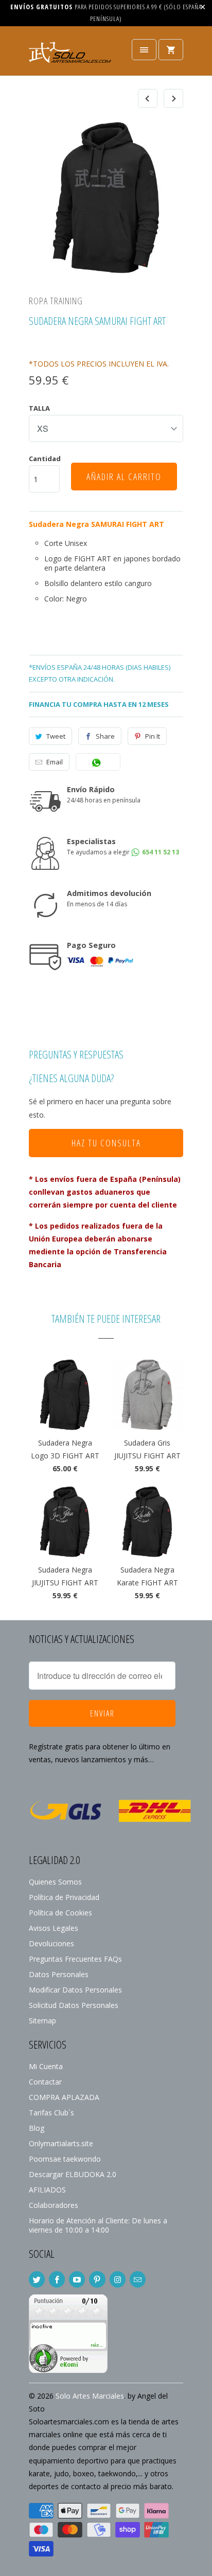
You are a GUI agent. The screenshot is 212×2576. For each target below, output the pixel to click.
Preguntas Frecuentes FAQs (75, 1959)
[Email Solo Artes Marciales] (138, 2279)
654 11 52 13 (160, 852)
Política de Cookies (60, 1913)
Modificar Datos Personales (75, 1990)
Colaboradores (54, 2205)
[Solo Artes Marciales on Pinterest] (97, 2279)
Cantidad (45, 459)
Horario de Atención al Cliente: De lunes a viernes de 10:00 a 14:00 (98, 2225)
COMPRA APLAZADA (64, 2097)
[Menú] (144, 50)
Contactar (45, 2082)
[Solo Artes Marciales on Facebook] (57, 2279)
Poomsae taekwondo (65, 2159)
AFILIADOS (47, 2190)
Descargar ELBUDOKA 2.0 (73, 2174)
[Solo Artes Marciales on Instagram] (118, 2279)
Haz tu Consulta (106, 1143)
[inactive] (68, 2370)
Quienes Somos (55, 1882)
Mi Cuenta (46, 2066)
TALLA (39, 408)
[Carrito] (171, 50)
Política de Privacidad (64, 1897)
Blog (37, 2128)
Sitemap (42, 2021)
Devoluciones (51, 1943)
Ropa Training (56, 301)
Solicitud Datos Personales (74, 2005)
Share (105, 736)
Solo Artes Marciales (90, 2396)
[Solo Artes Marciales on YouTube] (77, 2279)
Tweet (56, 736)
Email (55, 762)
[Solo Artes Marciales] (70, 55)
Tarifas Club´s (51, 2113)
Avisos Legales (54, 1928)
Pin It (153, 736)
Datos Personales (59, 1974)
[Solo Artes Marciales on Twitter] (37, 2279)
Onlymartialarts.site (61, 2143)
